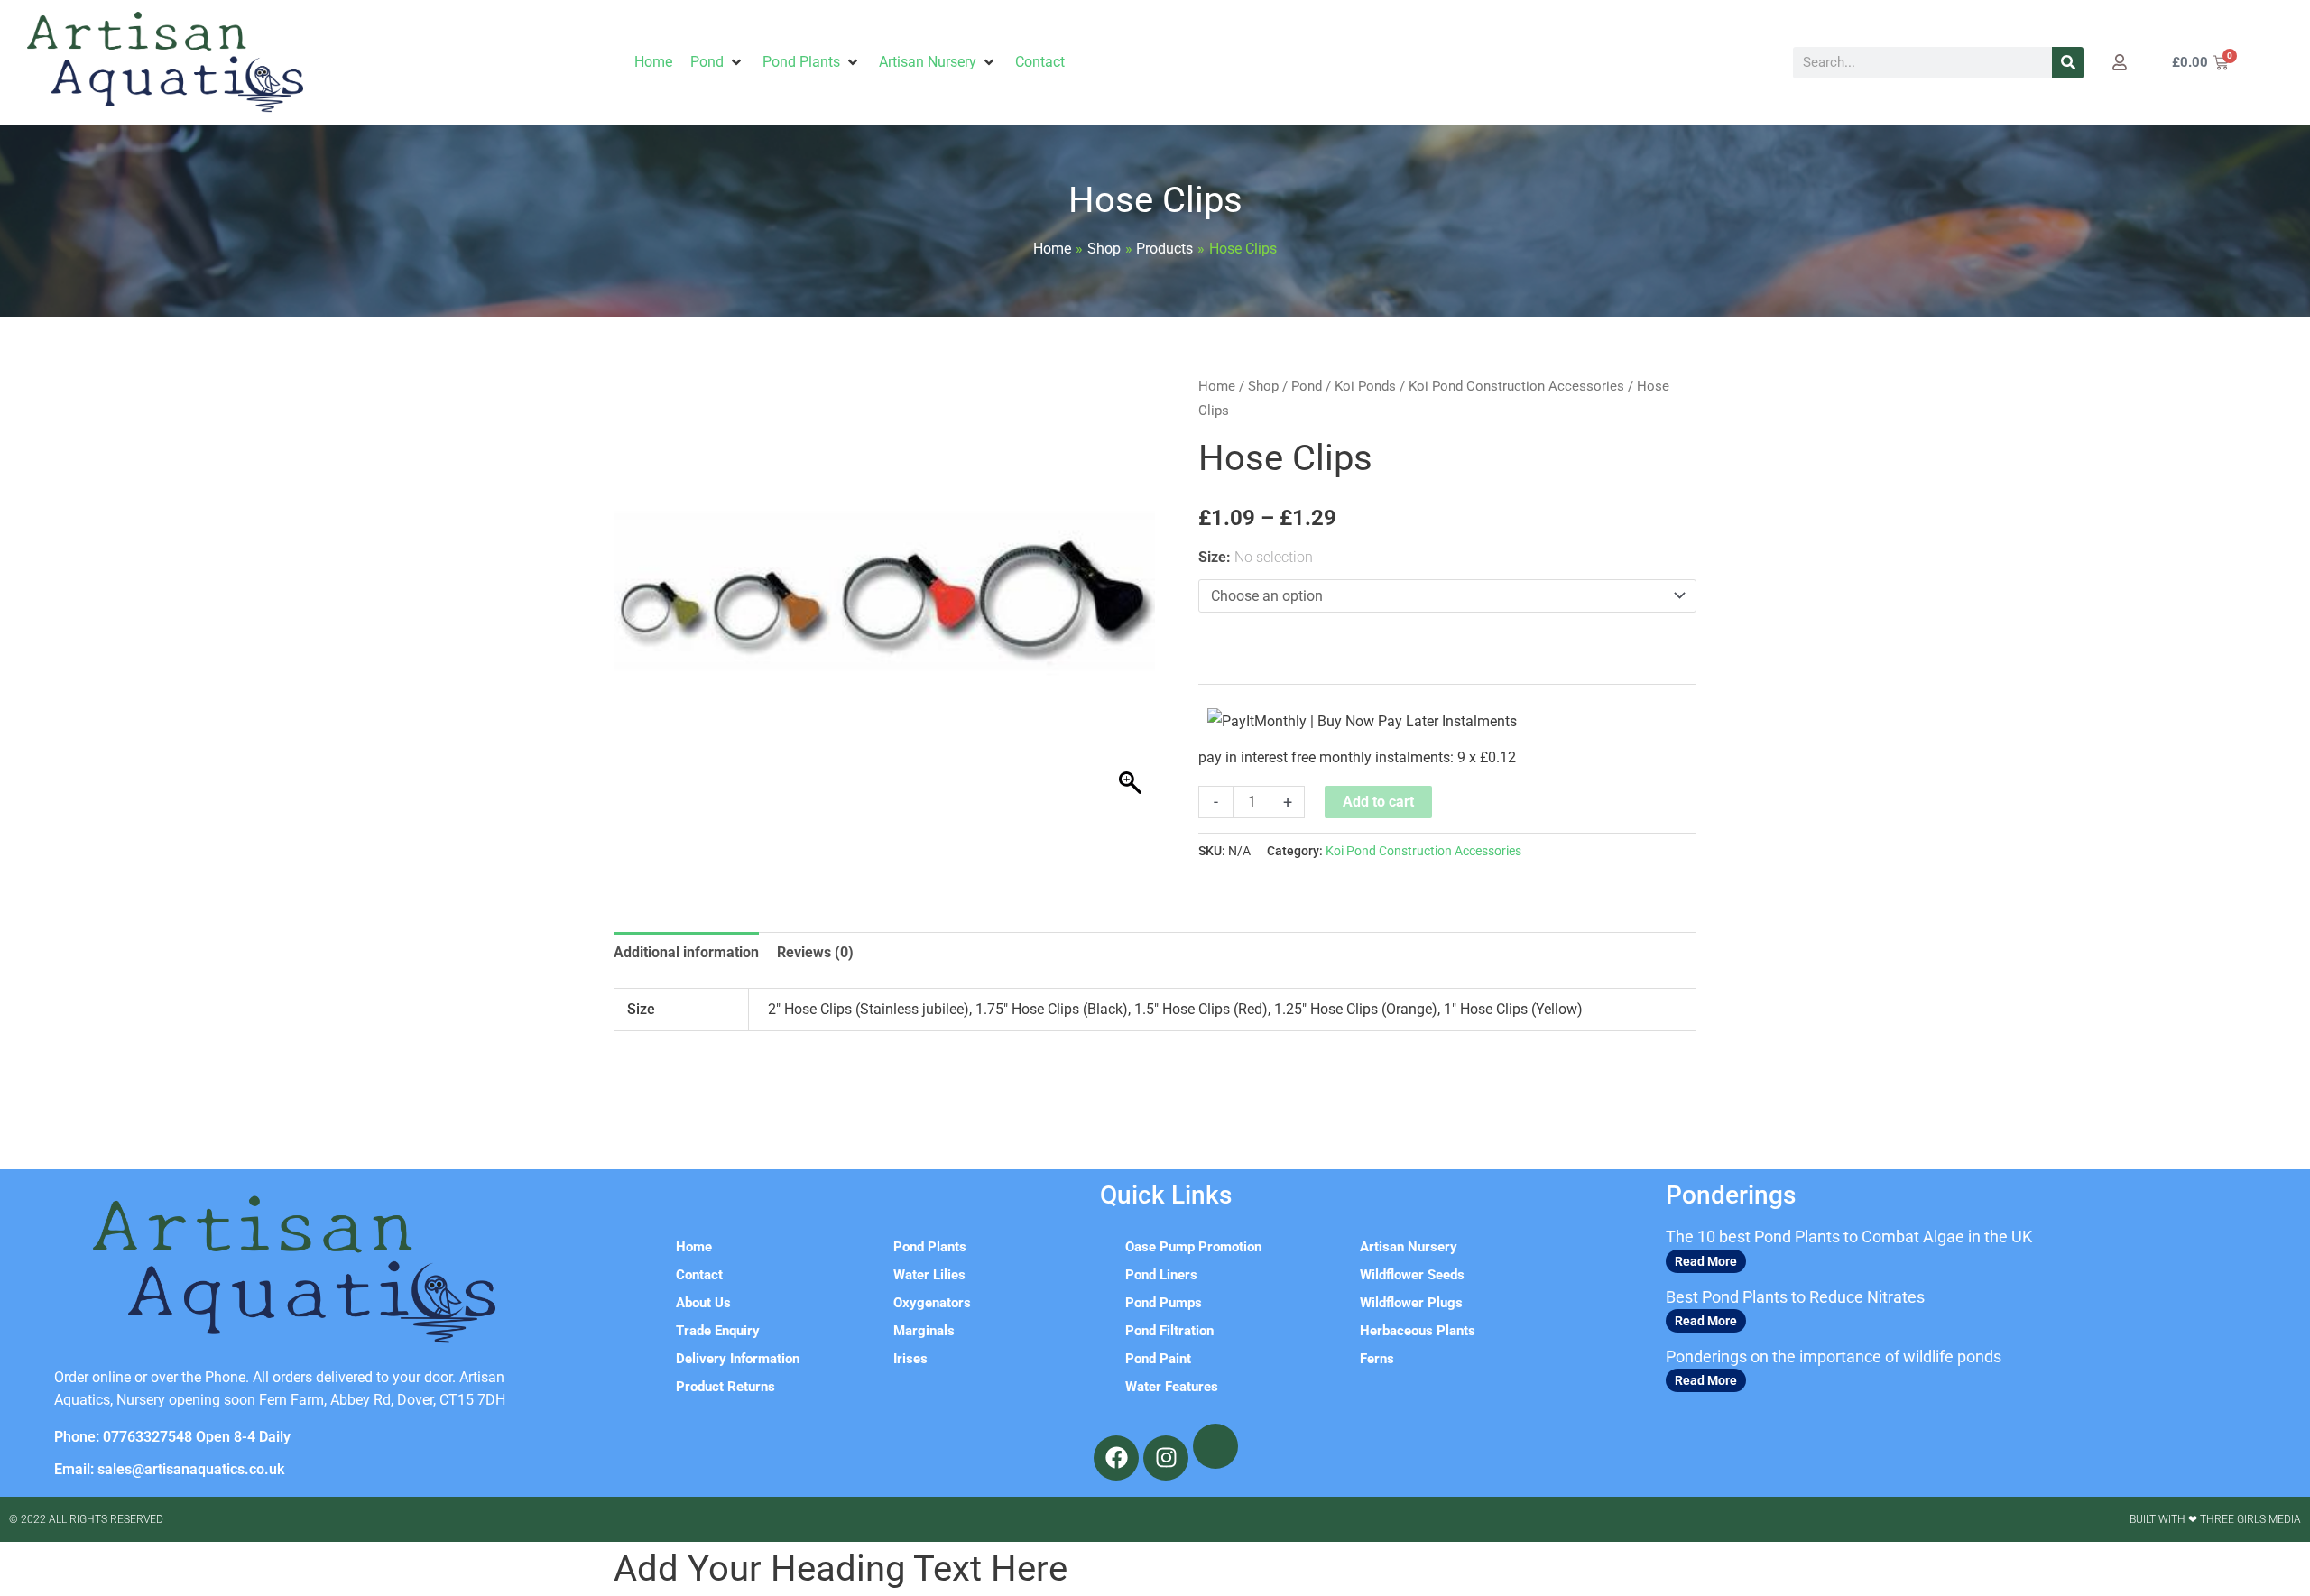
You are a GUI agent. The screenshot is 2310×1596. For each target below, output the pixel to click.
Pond (1307, 386)
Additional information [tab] (686, 952)
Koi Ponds (1365, 386)
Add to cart (1378, 802)
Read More (1706, 1261)
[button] (717, 62)
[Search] (2068, 63)
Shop (1263, 386)
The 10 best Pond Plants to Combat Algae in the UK (1849, 1236)
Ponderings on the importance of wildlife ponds (1834, 1356)
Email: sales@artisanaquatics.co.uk (169, 1469)
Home (1217, 386)
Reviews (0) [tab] (815, 952)
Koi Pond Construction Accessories (1516, 386)
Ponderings (1731, 1195)
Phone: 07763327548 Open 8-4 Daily (172, 1437)
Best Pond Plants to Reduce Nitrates (1795, 1297)
